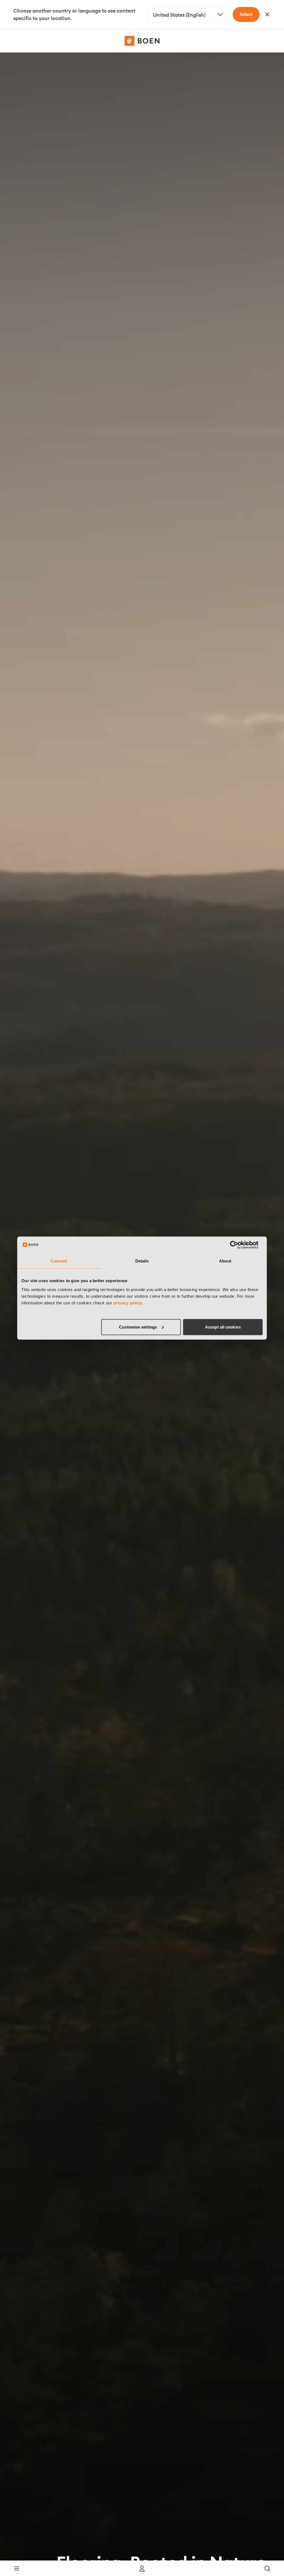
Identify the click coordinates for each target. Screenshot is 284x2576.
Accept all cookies (223, 1327)
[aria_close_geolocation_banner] (267, 14)
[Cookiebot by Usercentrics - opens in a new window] (238, 1245)
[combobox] (188, 14)
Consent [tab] (59, 1261)
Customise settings (138, 1327)
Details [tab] (142, 1261)
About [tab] (225, 1261)
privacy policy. (128, 1303)
